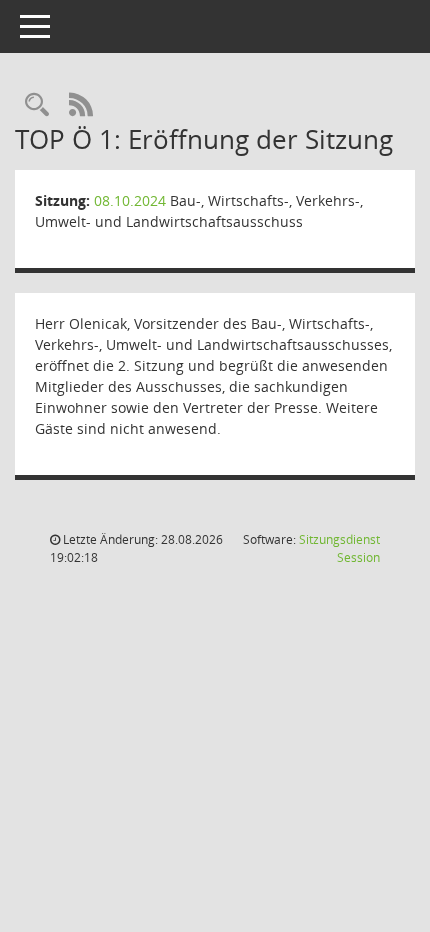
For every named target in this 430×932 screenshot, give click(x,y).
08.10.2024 (130, 200)
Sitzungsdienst (339, 548)
